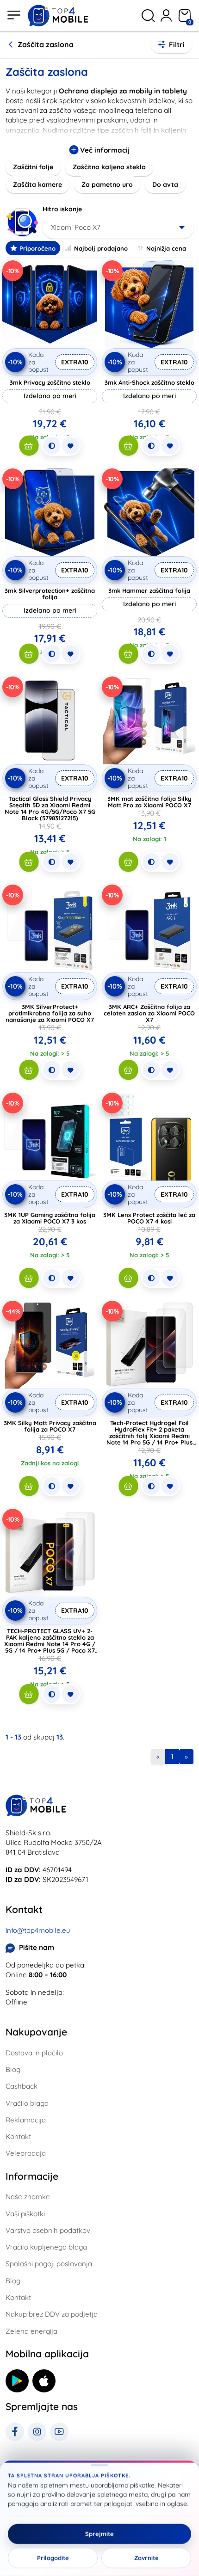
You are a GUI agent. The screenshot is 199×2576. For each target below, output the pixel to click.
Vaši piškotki (25, 2214)
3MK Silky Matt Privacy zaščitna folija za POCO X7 (50, 1426)
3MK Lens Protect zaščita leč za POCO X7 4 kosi (149, 1218)
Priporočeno (37, 248)
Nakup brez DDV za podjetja (52, 2314)
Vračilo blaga (27, 2103)
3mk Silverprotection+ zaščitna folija (50, 594)
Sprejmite (99, 2534)
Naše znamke (28, 2197)
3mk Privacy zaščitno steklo (50, 382)
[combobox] (118, 227)
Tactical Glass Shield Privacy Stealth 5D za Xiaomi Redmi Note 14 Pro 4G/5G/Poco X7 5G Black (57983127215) (50, 808)
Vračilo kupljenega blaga (46, 2247)
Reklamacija (26, 2120)
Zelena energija (31, 2331)
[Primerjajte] (51, 446)
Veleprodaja (26, 2153)
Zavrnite (146, 2558)
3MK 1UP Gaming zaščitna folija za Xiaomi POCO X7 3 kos (50, 1218)
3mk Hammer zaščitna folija (149, 590)
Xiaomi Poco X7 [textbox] (76, 227)
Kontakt (18, 2136)
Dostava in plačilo (34, 2053)
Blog (13, 2069)
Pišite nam (37, 1947)
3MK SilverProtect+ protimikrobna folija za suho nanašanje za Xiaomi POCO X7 (50, 1013)
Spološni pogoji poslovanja (49, 2264)
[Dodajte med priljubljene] (70, 446)
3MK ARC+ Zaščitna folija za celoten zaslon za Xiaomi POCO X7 (149, 1013)
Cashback (22, 2086)
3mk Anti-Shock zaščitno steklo (149, 382)
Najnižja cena (166, 248)
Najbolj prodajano (101, 248)
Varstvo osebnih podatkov (48, 2230)
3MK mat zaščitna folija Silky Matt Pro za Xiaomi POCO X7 (149, 802)
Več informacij (104, 150)
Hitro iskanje (62, 209)
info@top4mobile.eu (38, 1930)
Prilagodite (53, 2558)
